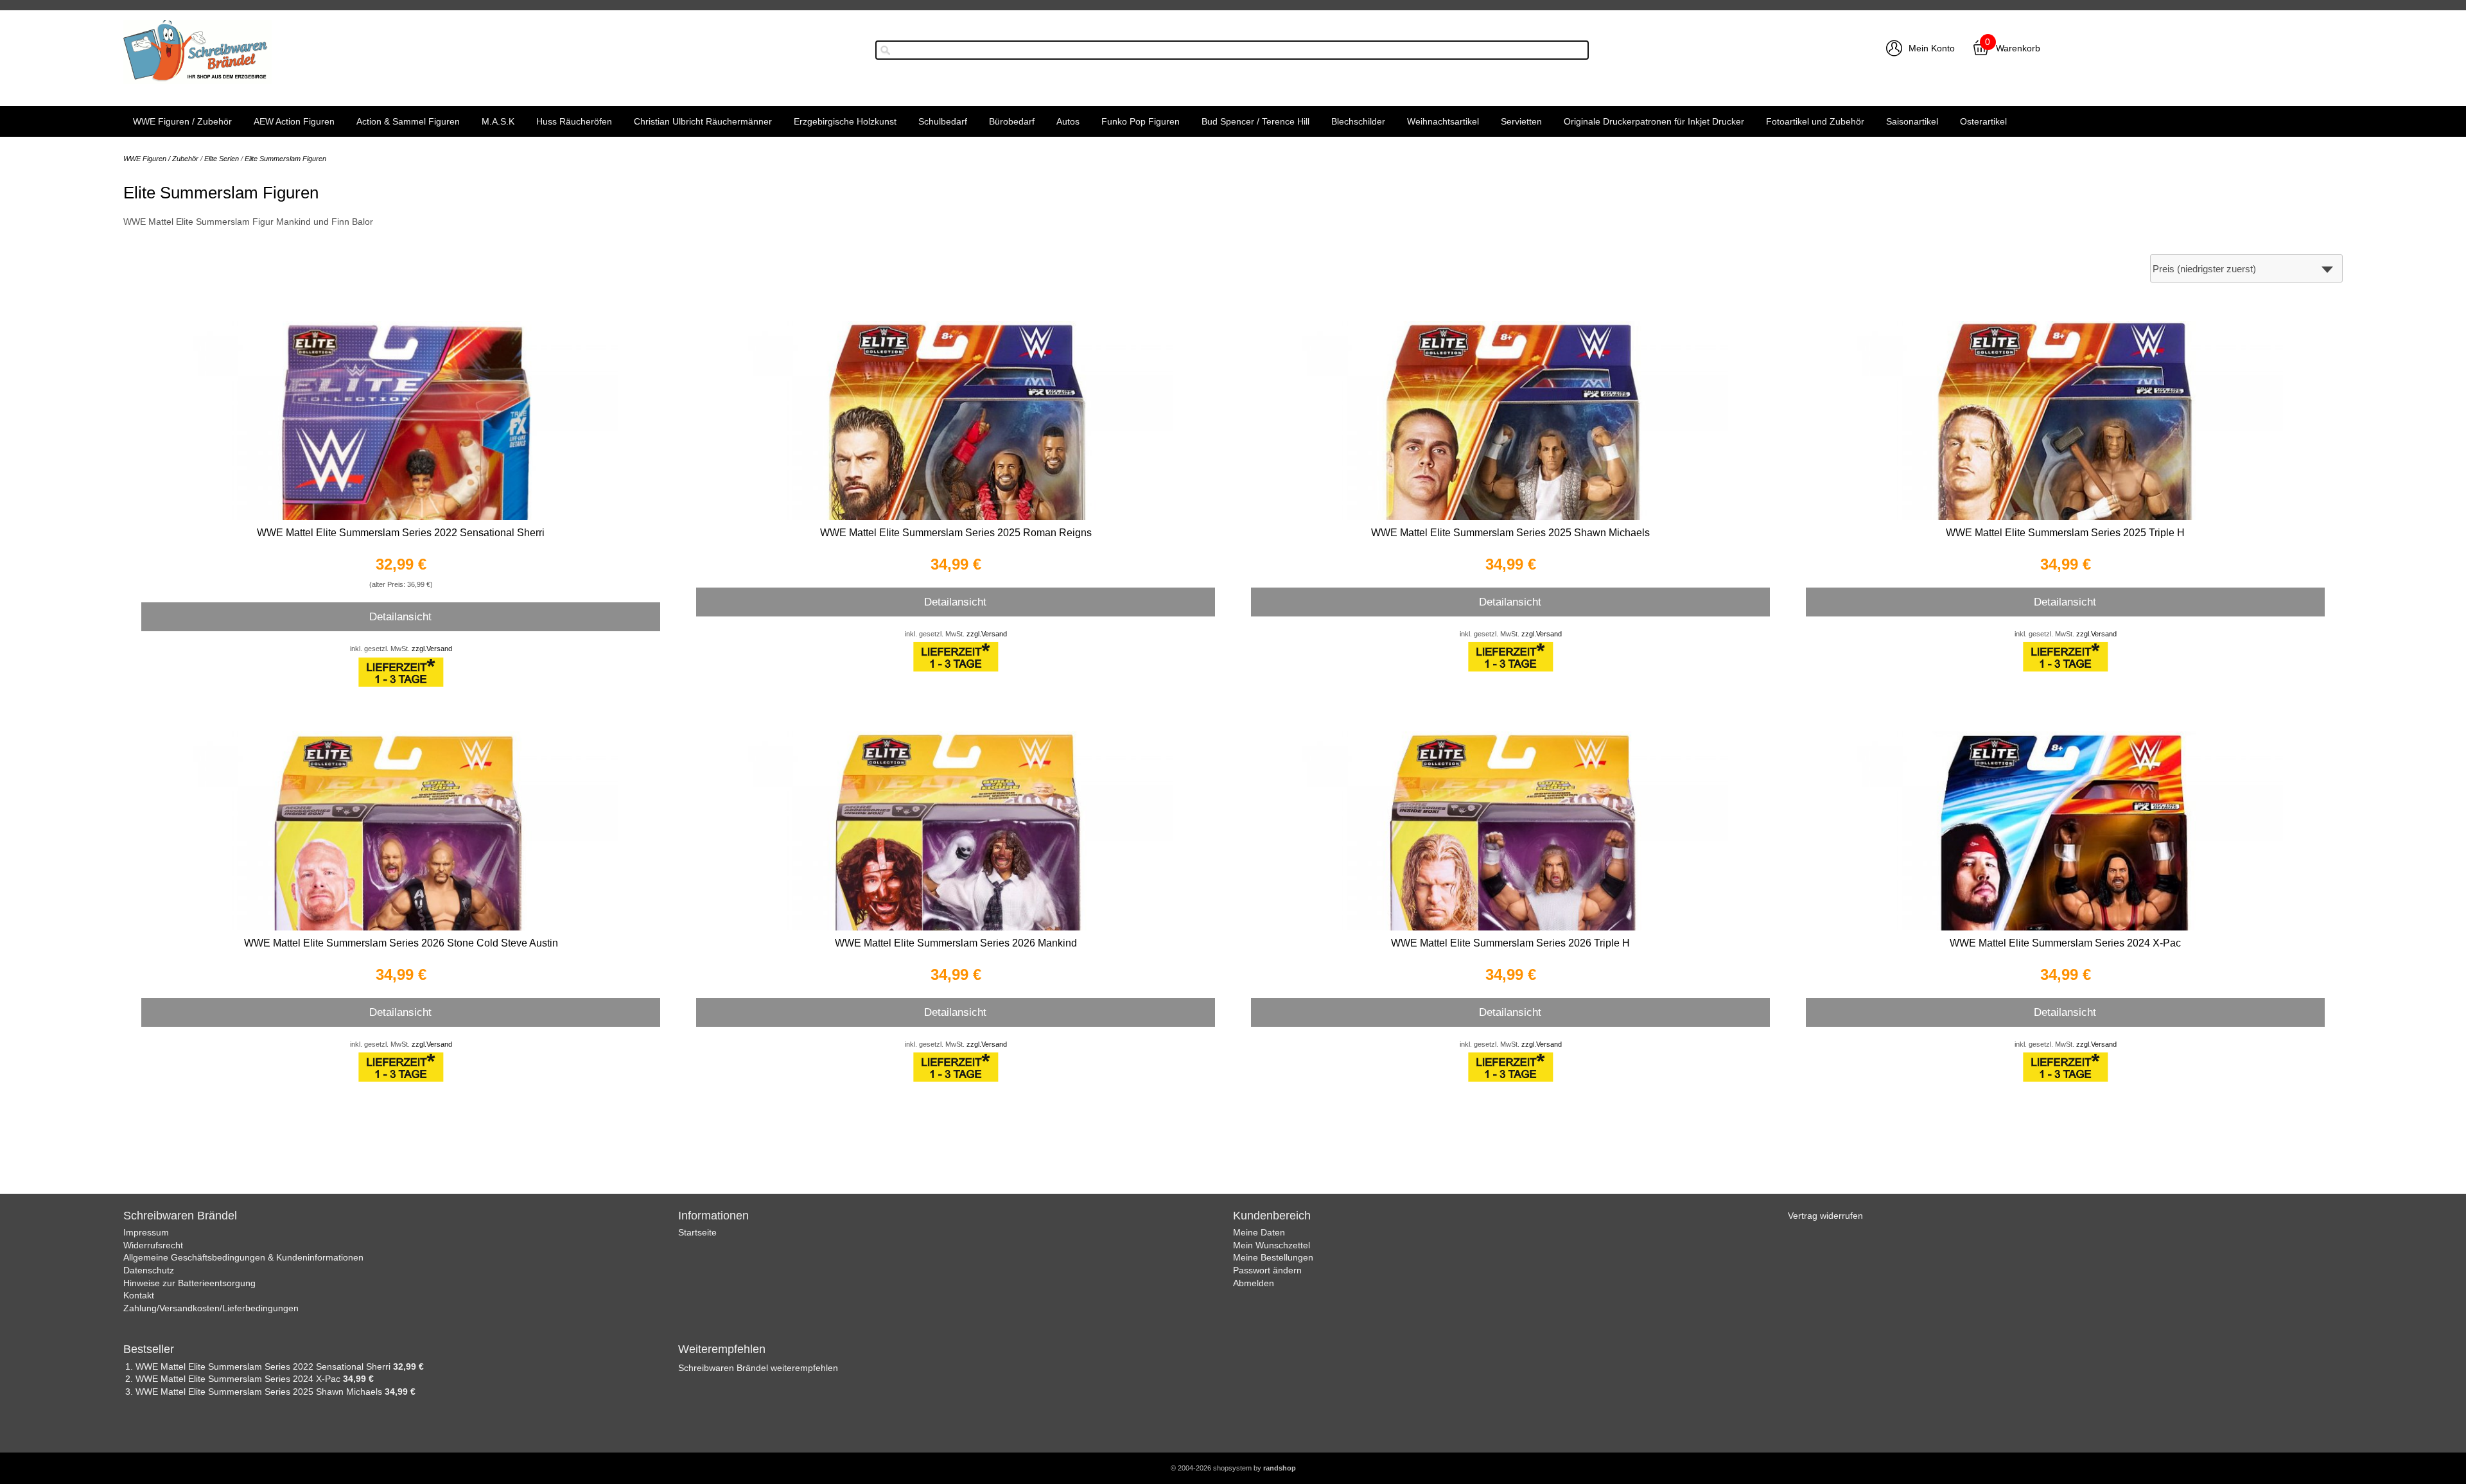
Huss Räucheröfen (574, 121)
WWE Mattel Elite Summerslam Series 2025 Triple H (2065, 533)
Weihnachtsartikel (1443, 121)
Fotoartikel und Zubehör (1815, 121)
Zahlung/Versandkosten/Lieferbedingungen (211, 1308)
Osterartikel (1983, 121)
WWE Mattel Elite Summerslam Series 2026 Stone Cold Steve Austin (401, 943)
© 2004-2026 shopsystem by (1233, 1468)
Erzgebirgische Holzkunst (845, 121)
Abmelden (1254, 1283)
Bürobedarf (1012, 121)
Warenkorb (2018, 48)
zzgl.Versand (432, 649)
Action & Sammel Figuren (408, 121)
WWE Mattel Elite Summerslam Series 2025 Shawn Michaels (1510, 533)
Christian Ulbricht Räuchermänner (703, 121)
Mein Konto (1932, 48)
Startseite (697, 1232)
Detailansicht (400, 616)
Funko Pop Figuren (1141, 121)
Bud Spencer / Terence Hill (1255, 121)
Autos (1068, 121)
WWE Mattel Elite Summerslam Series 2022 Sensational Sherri (401, 533)
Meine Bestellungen (1273, 1257)
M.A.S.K (498, 121)
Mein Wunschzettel (1272, 1245)
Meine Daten (1259, 1232)
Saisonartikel (1912, 121)
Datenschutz (149, 1270)
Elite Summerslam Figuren (285, 159)
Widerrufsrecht (153, 1245)
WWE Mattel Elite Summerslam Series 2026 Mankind (956, 943)
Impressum (146, 1232)
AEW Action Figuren (294, 121)
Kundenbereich (1272, 1216)
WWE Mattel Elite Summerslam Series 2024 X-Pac (2065, 943)
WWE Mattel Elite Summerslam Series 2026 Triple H (1510, 943)
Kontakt (139, 1295)
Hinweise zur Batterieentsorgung (189, 1283)
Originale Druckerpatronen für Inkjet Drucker (1654, 121)
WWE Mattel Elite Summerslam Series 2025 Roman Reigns (956, 533)
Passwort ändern (1267, 1270)
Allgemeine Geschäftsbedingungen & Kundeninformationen (243, 1257)
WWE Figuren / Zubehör (182, 121)
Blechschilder (1358, 121)
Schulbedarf (943, 121)
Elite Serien (222, 159)
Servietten (1521, 121)
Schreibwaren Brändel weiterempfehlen (758, 1368)
